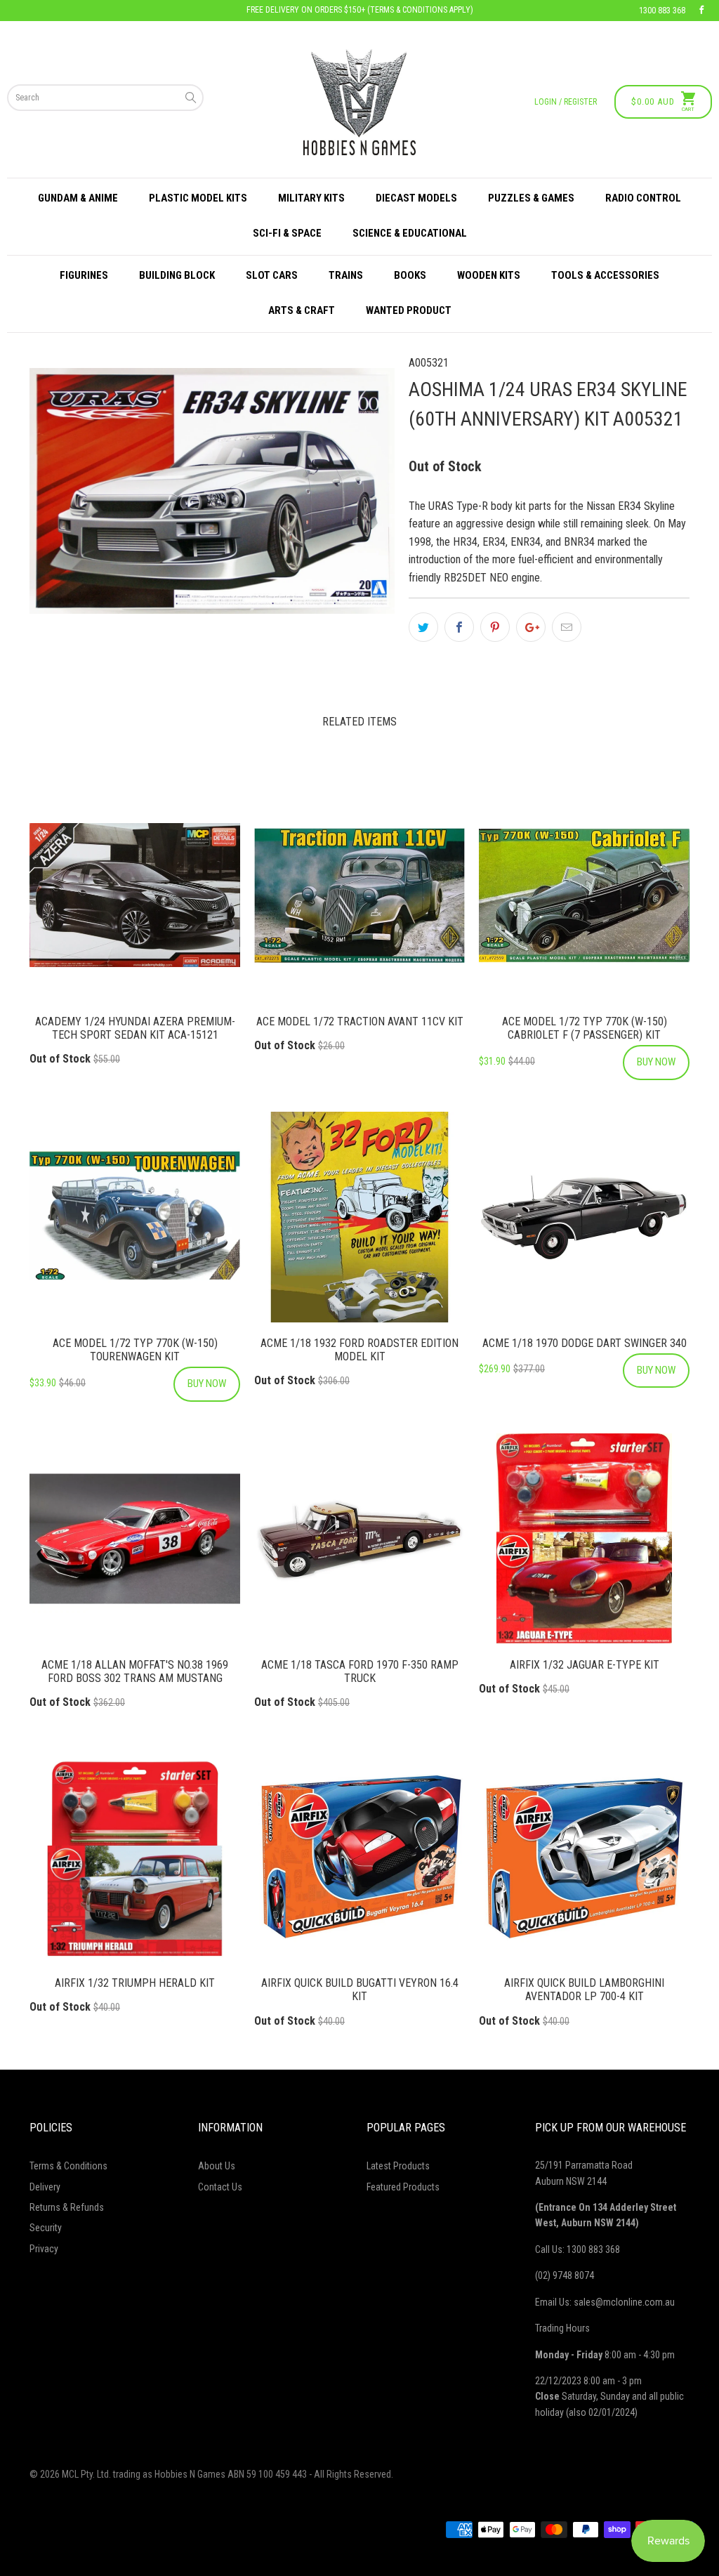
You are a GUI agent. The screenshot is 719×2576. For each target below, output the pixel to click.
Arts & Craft (302, 310)
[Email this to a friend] (567, 627)
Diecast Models (416, 198)
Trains (346, 275)
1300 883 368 (662, 11)
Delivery (45, 2187)
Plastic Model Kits (198, 198)
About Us (217, 2166)
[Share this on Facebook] (459, 627)
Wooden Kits (489, 275)
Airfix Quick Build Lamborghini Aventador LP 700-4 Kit (584, 1857)
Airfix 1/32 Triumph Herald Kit (135, 1857)
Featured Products (403, 2187)
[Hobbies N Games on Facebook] (701, 11)
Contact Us (220, 2187)
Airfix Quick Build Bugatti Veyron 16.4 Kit (359, 1857)
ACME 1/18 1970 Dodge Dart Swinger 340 (584, 1217)
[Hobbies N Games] (359, 102)
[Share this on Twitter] (423, 627)
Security (46, 2228)
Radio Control (643, 198)
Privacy (44, 2249)
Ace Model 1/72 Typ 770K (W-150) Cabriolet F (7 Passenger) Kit (584, 895)
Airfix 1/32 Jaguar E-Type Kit (584, 1539)
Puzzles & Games (531, 198)
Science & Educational (410, 233)
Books (410, 275)
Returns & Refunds (67, 2207)
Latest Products (398, 2166)
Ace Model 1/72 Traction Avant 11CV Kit (359, 895)
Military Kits (311, 198)
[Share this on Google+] (531, 627)
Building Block (177, 275)
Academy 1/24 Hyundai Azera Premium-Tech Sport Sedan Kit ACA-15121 (135, 895)
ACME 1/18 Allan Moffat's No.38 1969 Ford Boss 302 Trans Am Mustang (135, 1539)
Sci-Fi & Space (287, 233)
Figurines (84, 275)
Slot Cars (272, 275)
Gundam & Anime (78, 198)
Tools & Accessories (605, 275)
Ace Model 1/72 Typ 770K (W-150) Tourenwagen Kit (135, 1217)
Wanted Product (409, 310)
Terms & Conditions (68, 2166)
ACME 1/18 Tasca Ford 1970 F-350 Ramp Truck (359, 1539)
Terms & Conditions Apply (420, 10)
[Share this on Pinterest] (495, 627)
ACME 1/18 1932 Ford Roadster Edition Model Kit (359, 1217)
